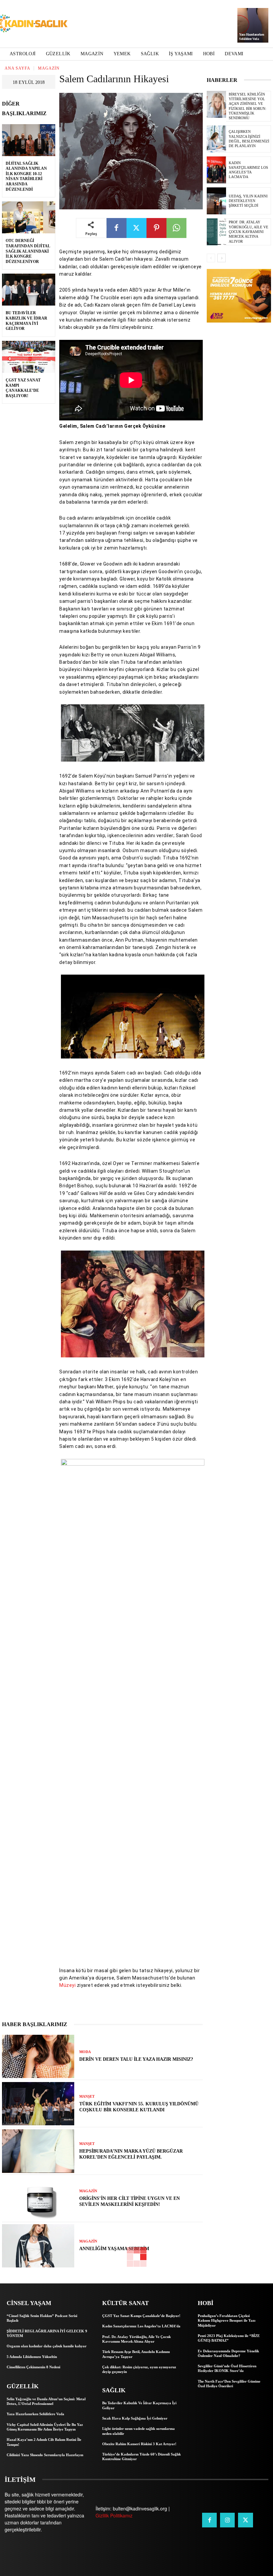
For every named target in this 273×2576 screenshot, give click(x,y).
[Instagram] (227, 2520)
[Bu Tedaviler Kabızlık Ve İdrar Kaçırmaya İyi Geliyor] (29, 290)
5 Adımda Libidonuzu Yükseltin (32, 2357)
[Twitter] (136, 228)
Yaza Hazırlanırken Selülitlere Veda (35, 2414)
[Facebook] (117, 228)
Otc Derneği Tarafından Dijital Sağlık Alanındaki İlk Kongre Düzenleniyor (28, 251)
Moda (85, 2052)
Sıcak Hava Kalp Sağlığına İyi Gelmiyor (135, 2418)
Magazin (49, 68)
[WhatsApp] (176, 228)
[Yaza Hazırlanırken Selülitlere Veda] (253, 25)
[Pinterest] (156, 228)
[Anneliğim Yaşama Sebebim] (38, 2246)
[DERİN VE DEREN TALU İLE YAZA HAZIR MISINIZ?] (38, 2056)
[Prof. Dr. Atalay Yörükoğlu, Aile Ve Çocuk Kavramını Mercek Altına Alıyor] (216, 232)
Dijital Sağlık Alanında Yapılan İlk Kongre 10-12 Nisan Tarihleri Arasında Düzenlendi (26, 176)
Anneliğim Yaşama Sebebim (114, 2249)
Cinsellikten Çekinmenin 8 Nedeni (33, 2367)
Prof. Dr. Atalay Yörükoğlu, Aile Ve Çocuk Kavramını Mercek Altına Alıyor (249, 232)
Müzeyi (67, 1985)
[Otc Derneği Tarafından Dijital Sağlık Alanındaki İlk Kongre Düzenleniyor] (29, 217)
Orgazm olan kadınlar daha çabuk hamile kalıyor (47, 2346)
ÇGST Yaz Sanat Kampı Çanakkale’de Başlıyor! (23, 388)
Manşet (87, 2097)
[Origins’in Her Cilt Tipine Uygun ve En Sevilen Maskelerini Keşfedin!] (38, 2199)
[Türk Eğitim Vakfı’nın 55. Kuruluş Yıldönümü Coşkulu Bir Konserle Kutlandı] (38, 2104)
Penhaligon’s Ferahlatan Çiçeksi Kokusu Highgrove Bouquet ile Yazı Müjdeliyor (227, 2321)
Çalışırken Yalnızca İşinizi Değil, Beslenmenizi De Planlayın (249, 139)
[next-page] (222, 258)
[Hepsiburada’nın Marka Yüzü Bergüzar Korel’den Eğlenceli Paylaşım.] (38, 2151)
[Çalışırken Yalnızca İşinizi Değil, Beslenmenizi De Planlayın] (216, 139)
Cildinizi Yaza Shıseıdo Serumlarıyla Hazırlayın (45, 2455)
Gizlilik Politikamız (114, 2515)
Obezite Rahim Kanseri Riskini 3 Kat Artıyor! (139, 2444)
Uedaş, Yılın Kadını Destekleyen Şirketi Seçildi (248, 201)
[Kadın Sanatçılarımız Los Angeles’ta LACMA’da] (216, 170)
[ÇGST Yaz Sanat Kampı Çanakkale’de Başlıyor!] (29, 357)
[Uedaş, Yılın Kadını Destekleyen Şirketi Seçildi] (216, 201)
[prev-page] (211, 258)
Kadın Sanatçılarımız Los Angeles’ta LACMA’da (248, 170)
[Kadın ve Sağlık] (32, 24)
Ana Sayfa (17, 68)
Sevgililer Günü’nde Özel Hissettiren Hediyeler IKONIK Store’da (227, 2368)
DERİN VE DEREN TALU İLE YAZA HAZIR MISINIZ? (136, 2059)
